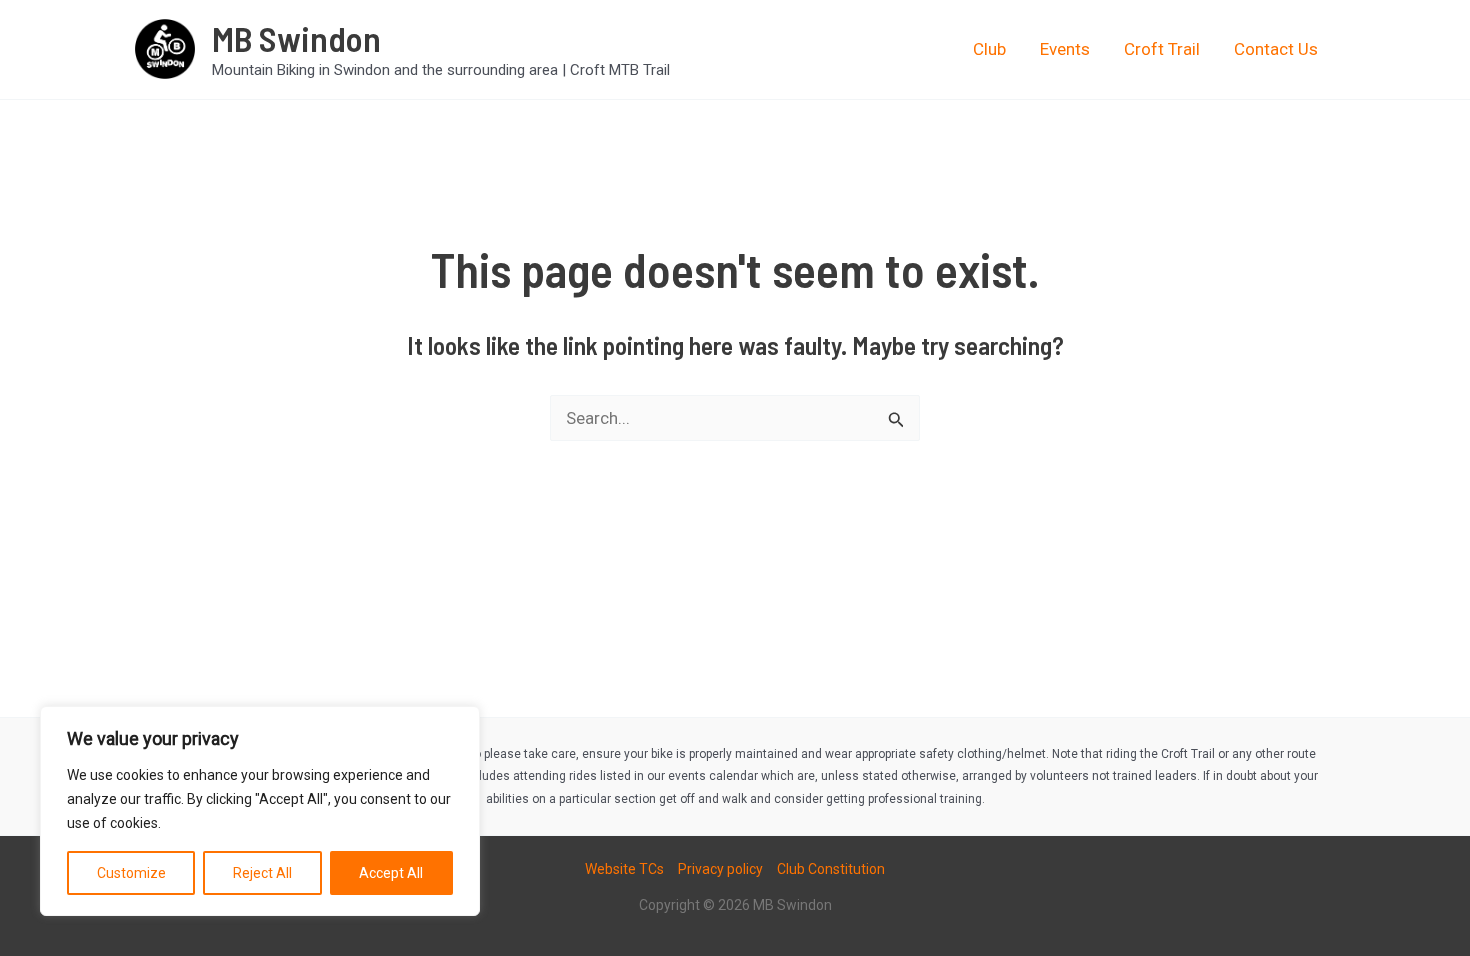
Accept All (391, 873)
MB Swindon (296, 38)
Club (989, 49)
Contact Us (1276, 49)
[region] (260, 811)
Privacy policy (720, 869)
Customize (131, 873)
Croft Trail (1162, 49)
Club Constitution (831, 869)
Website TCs (624, 869)
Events (1065, 49)
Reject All (262, 873)
